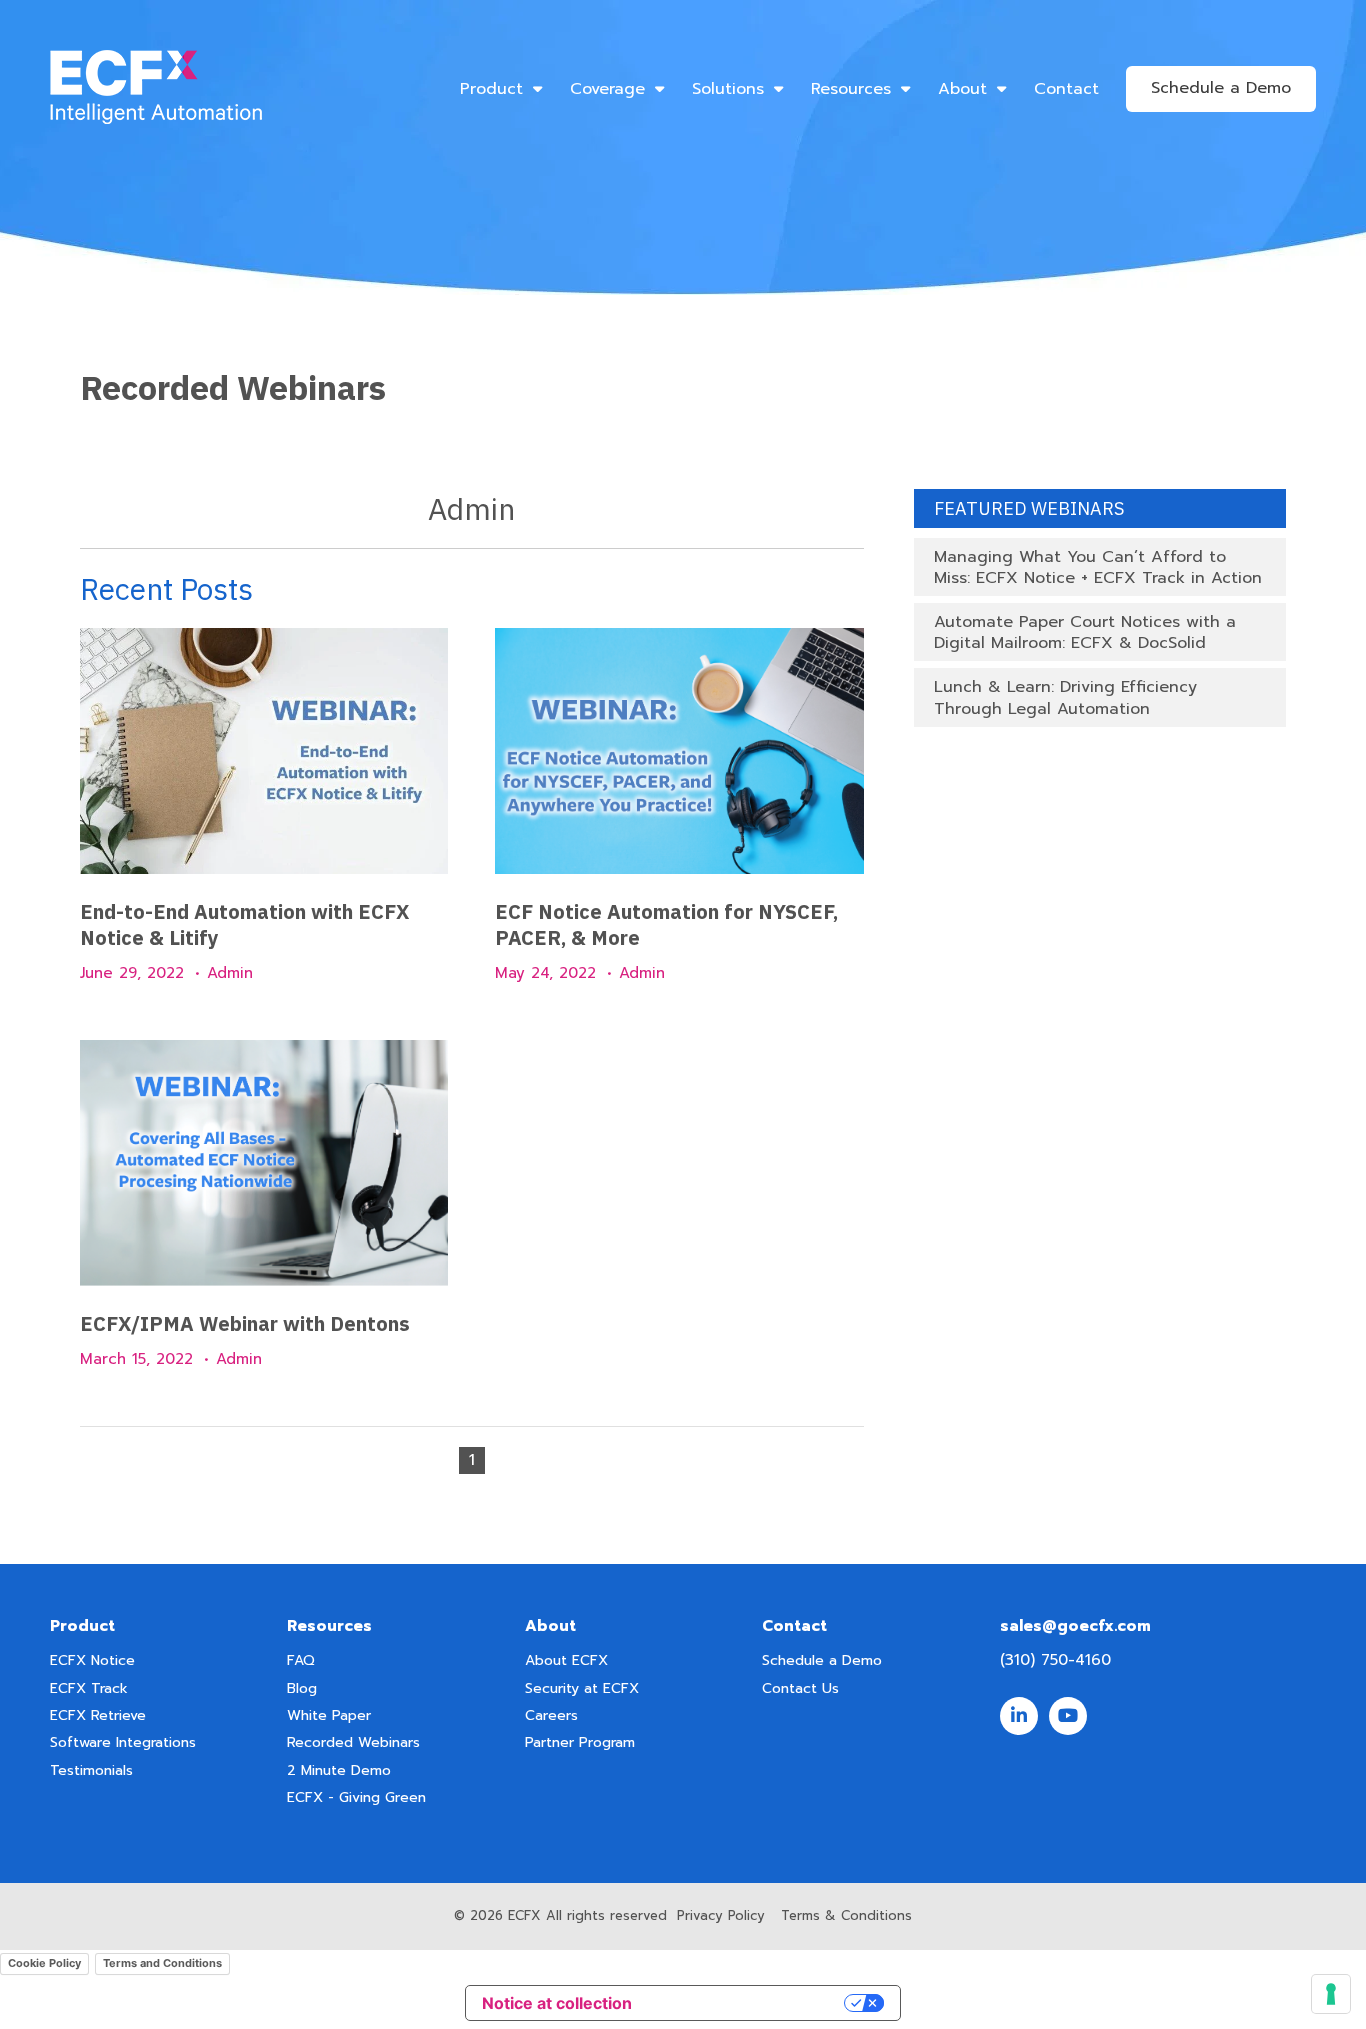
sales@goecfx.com (1075, 1626)
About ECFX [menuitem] (566, 1660)
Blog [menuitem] (302, 1688)
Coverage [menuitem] (607, 89)
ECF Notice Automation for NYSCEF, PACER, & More (666, 924)
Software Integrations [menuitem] (123, 1742)
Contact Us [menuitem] (800, 1688)
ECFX (524, 1915)
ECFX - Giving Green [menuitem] (356, 1797)
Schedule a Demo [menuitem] (822, 1660)
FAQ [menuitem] (301, 1660)
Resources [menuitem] (851, 89)
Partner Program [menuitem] (580, 1742)
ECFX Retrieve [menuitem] (98, 1715)
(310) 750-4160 (1055, 1660)
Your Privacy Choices (748, 2003)
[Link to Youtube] (1068, 1716)
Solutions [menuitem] (728, 89)
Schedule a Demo (1221, 88)
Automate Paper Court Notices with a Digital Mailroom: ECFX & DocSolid (1085, 632)
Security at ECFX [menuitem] (582, 1688)
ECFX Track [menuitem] (89, 1688)
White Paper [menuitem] (329, 1715)
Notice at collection (557, 2003)
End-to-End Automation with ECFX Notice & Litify (244, 924)
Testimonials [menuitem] (91, 1770)
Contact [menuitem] (1066, 89)
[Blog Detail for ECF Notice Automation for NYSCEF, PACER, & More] (679, 751)
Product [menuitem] (491, 89)
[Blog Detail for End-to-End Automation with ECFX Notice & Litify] (264, 751)
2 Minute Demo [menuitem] (339, 1770)
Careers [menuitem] (551, 1715)
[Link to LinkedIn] (1019, 1716)
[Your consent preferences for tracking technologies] (1331, 1994)
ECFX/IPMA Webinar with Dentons (245, 1323)
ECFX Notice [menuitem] (92, 1660)
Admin (230, 973)
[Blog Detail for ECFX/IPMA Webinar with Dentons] (264, 1163)
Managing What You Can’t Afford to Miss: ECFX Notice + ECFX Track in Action (1098, 567)
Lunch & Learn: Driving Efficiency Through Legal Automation (1065, 697)
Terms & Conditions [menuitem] (846, 1915)
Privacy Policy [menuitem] (721, 1915)
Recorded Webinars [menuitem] (353, 1742)
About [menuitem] (962, 89)
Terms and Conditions (162, 1963)
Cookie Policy (44, 1963)
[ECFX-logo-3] (156, 89)
